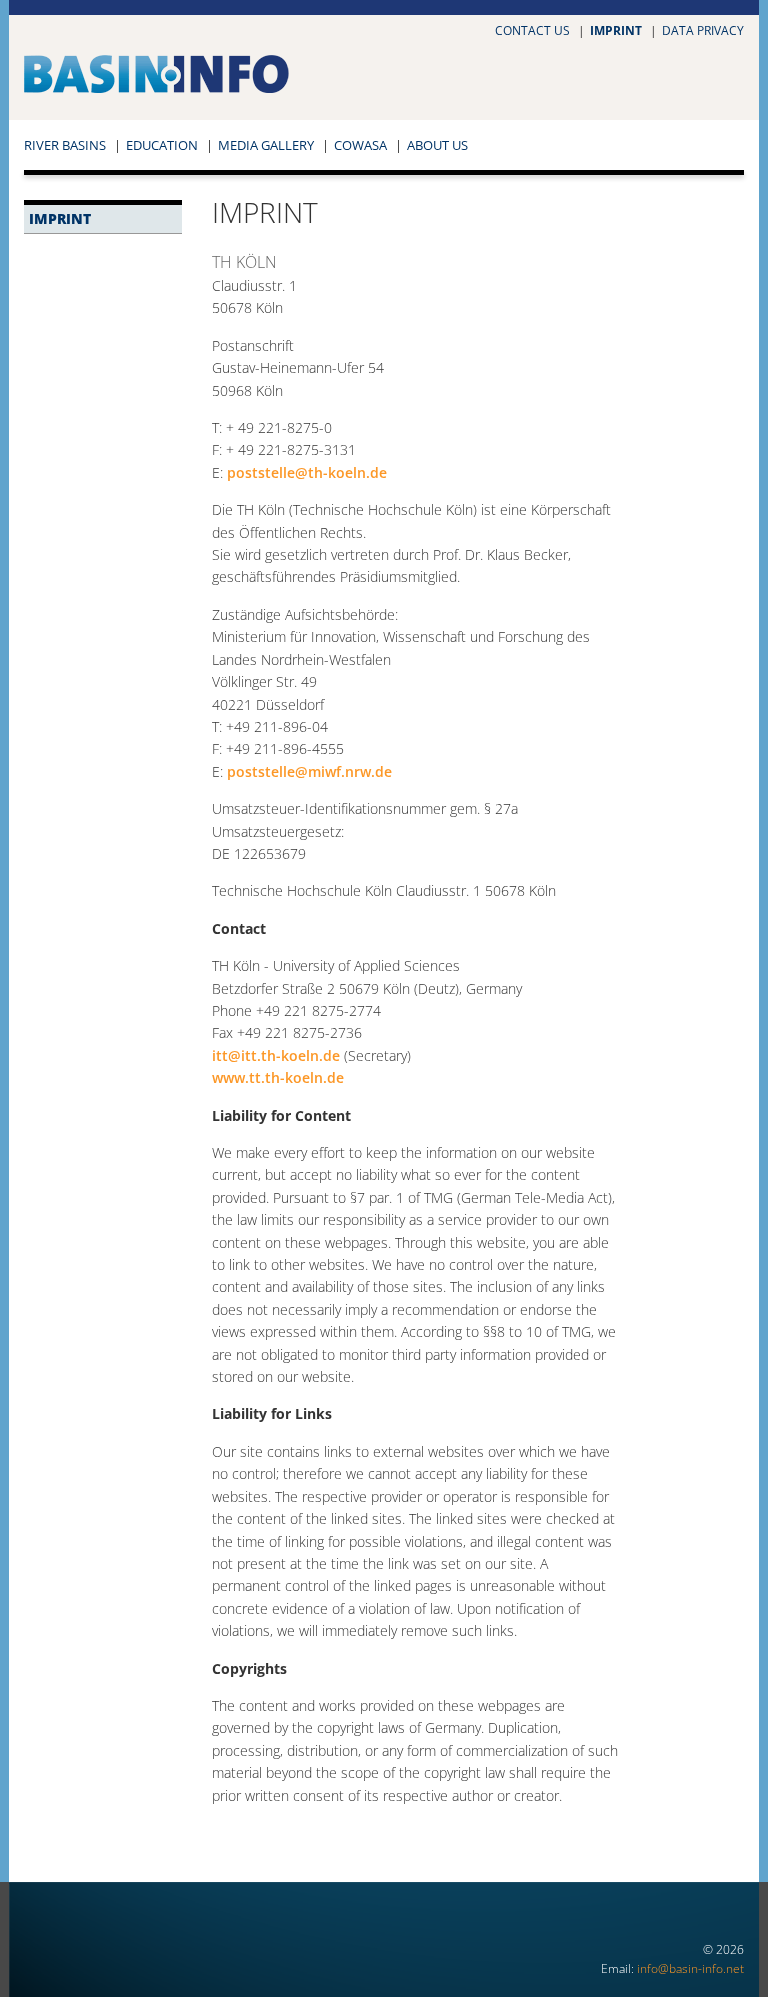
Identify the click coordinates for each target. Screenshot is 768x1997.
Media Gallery (266, 145)
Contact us (532, 30)
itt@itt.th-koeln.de (276, 1055)
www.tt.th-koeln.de (278, 1077)
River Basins (65, 145)
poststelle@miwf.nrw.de (309, 771)
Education (162, 145)
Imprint (616, 30)
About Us (437, 145)
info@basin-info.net (690, 1968)
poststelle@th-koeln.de (307, 472)
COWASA (360, 145)
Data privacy (703, 30)
